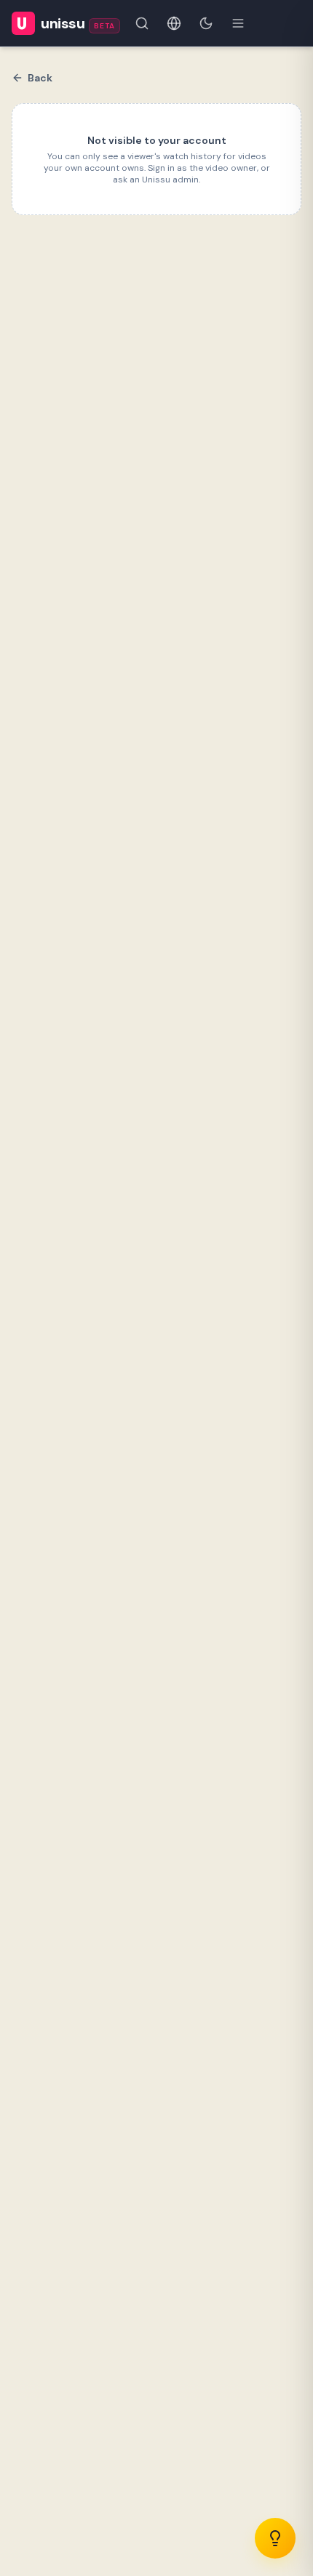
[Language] (174, 23)
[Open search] (142, 23)
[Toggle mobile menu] (238, 23)
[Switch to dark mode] (206, 23)
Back (40, 78)
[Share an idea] (275, 2538)
